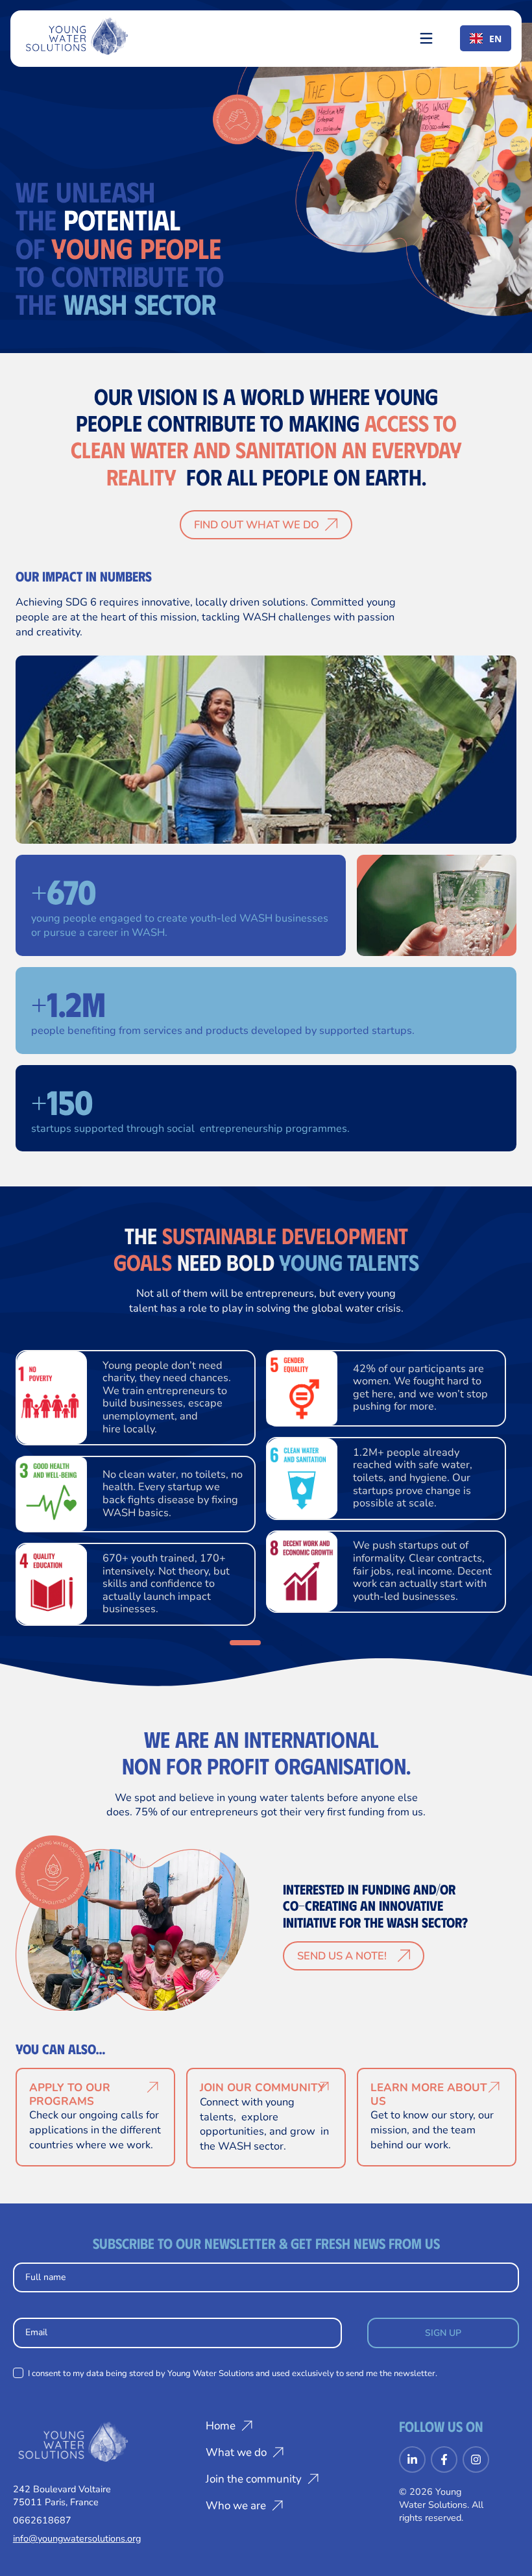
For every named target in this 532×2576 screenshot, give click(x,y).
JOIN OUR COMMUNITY (262, 2088)
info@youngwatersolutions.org (77, 2538)
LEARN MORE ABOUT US (429, 2094)
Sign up (443, 2333)
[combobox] (486, 38)
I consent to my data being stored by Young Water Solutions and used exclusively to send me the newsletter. (232, 2374)
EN (495, 39)
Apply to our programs (70, 2094)
